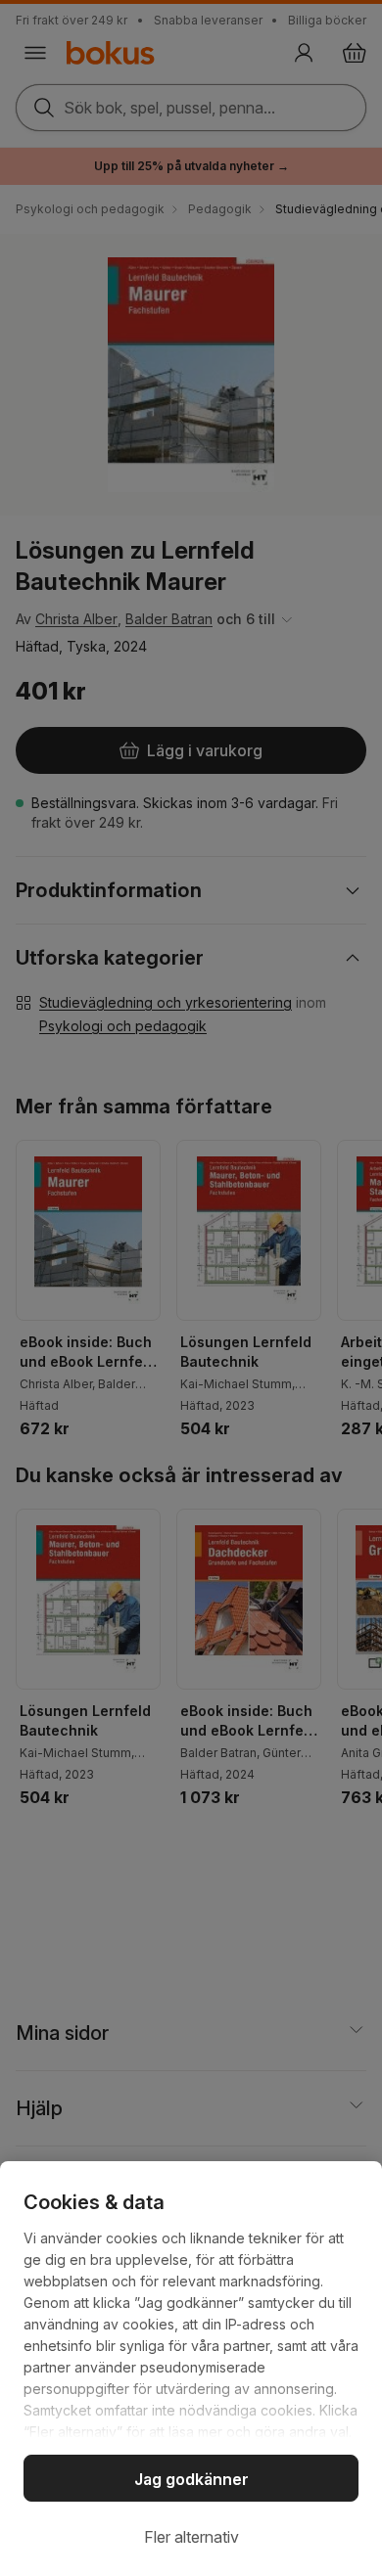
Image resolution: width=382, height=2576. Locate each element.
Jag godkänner (191, 2479)
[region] (191, 2369)
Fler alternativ (191, 2537)
